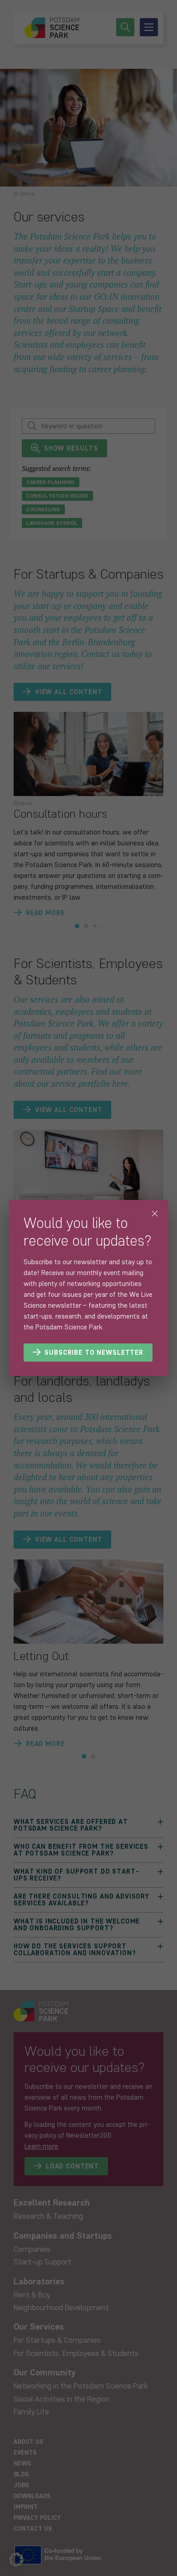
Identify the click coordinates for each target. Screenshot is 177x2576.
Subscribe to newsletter (94, 1353)
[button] (16, 2560)
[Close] (155, 1214)
